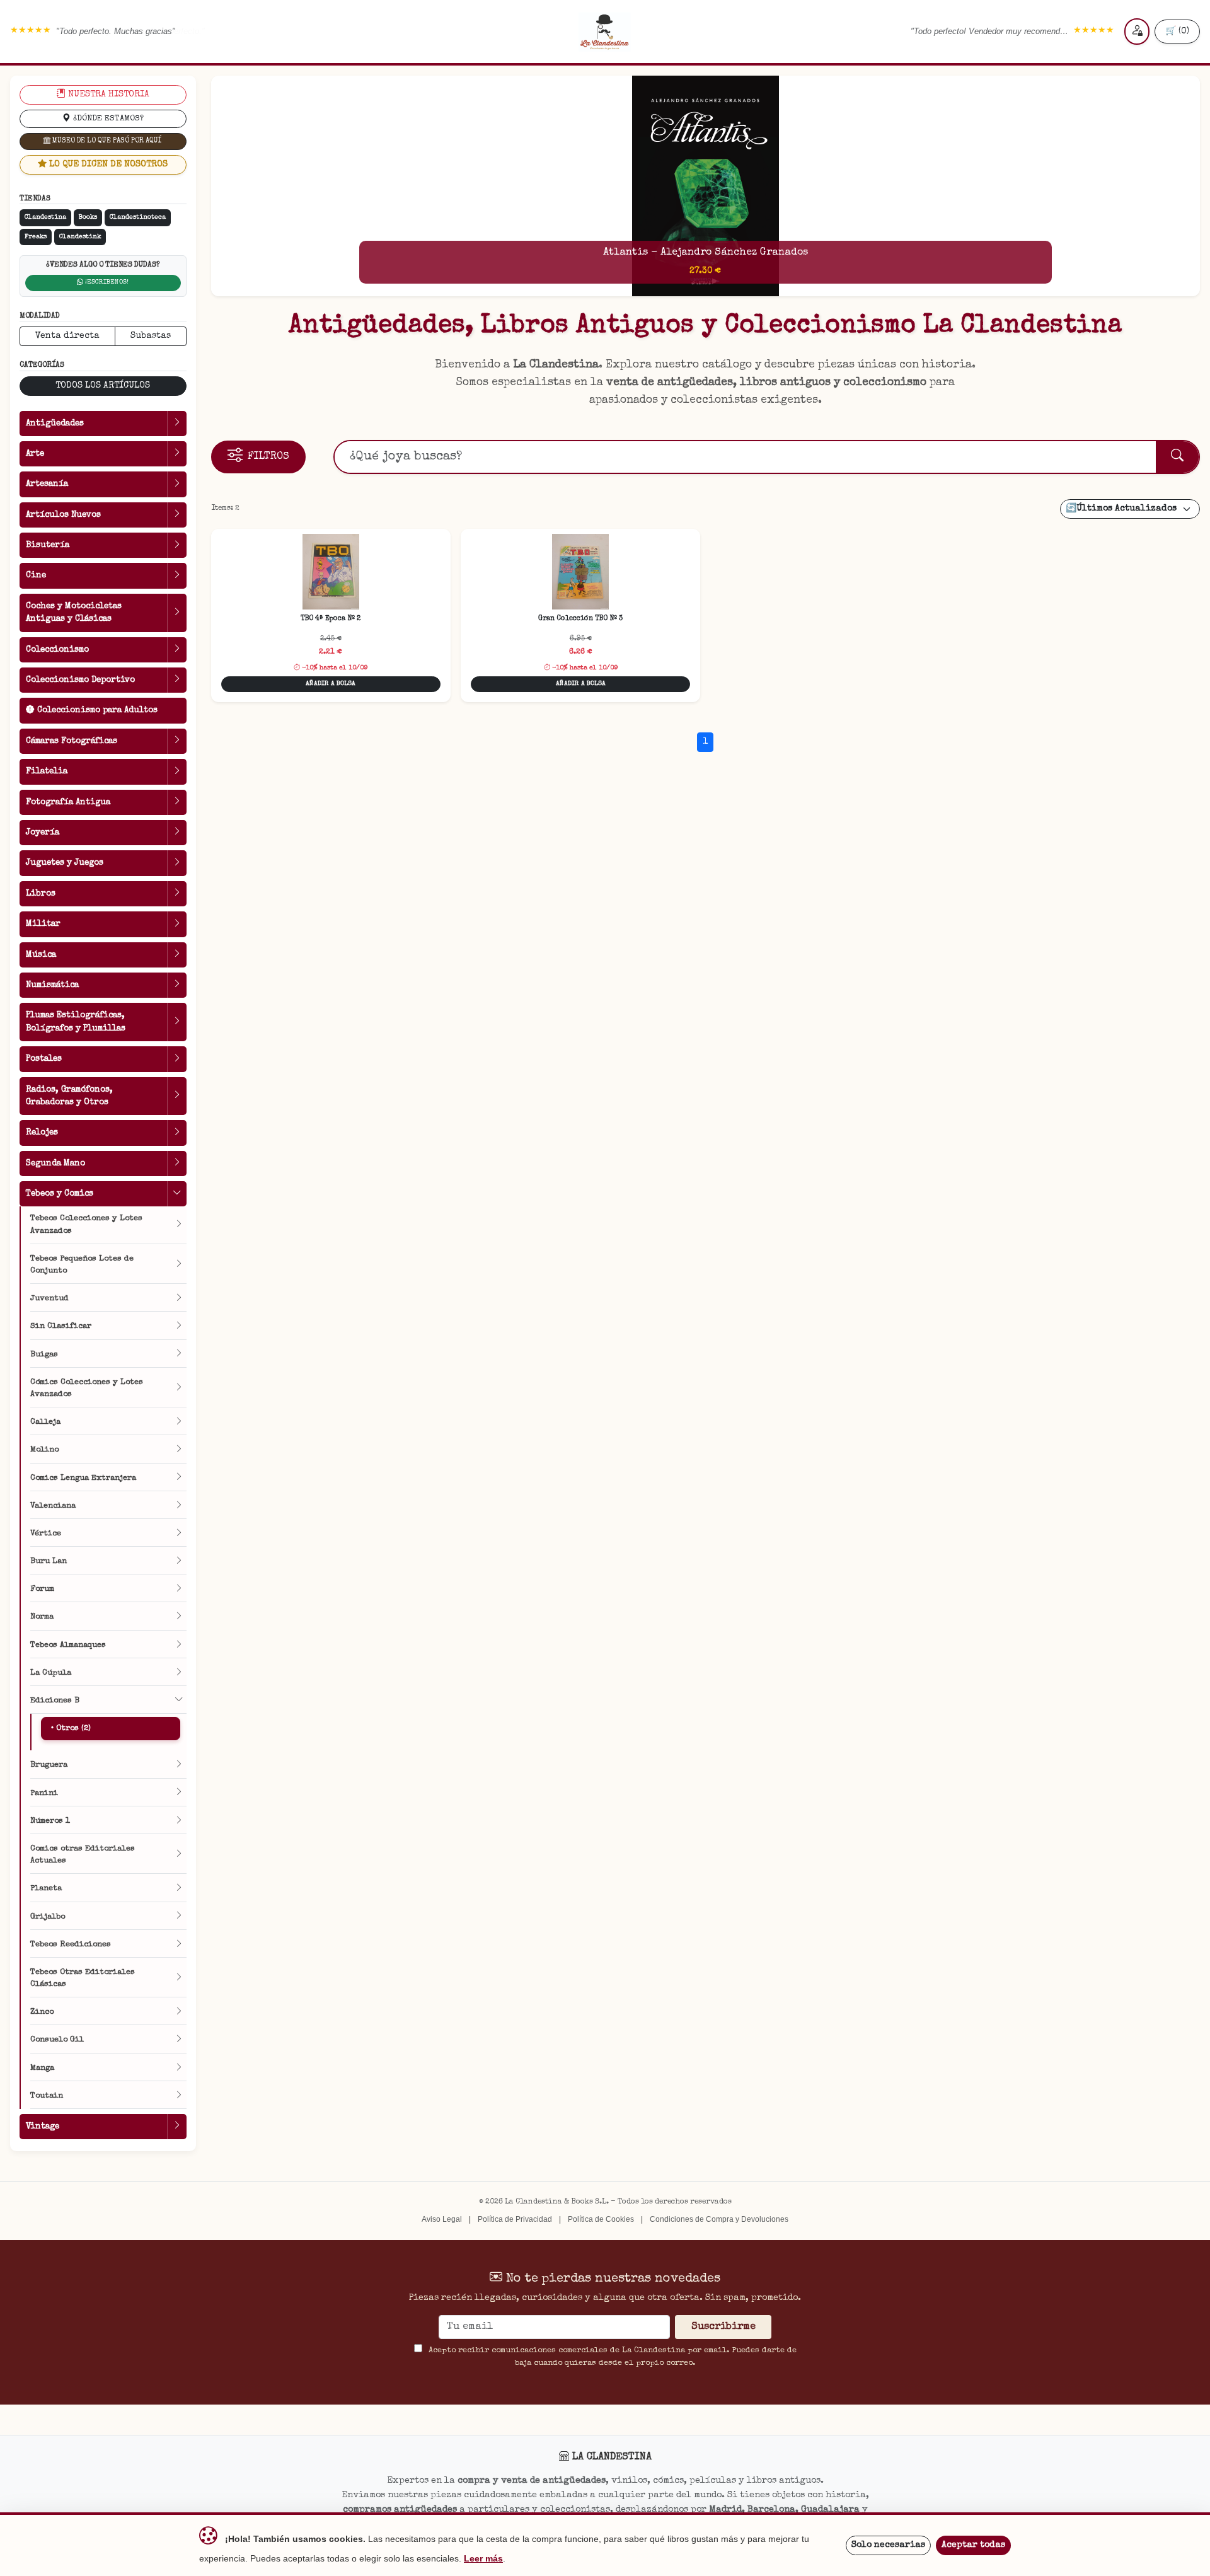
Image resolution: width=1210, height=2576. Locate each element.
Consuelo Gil (57, 2040)
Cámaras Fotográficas (72, 741)
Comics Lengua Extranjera (83, 1478)
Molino (44, 1450)
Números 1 (50, 1821)
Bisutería (48, 545)
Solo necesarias (888, 2545)
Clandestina (45, 217)
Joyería (43, 833)
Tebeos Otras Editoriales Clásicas (83, 1978)
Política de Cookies (601, 2219)
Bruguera (49, 1765)
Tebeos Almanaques (68, 1645)
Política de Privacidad (515, 2219)
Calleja (45, 1422)
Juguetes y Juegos (65, 863)
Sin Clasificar (61, 1326)
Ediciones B (55, 1701)
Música (41, 955)
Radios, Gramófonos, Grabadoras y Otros (69, 1096)
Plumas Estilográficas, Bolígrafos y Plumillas (76, 1022)
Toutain (47, 2096)
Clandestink (80, 237)
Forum (42, 1589)
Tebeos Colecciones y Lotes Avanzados (86, 1225)
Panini (44, 1793)
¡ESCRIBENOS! (106, 282)
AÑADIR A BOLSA (331, 684)
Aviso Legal (442, 2219)
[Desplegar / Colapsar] (177, 424)
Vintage (43, 2127)
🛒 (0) (1177, 32)
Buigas (44, 1355)
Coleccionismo (57, 650)
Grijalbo (48, 1917)
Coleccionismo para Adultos (96, 710)
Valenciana (53, 1506)
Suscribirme (723, 2327)
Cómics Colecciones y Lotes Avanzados (87, 1389)
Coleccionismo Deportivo (80, 680)
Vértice (46, 1534)
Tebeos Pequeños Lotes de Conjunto (82, 1265)
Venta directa (67, 336)
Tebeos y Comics (60, 1194)
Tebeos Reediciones (71, 1945)
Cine (36, 575)
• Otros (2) (71, 1729)
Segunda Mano (55, 1164)
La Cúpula (51, 1673)
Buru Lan (49, 1562)
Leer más (483, 2559)
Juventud (49, 1299)
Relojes (42, 1133)
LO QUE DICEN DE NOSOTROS (107, 165)
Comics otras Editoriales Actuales (83, 1855)
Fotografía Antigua (68, 802)
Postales (44, 1059)
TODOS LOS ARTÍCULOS (103, 386)
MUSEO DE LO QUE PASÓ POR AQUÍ (106, 141)
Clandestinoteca (138, 217)
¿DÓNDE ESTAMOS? (107, 119)
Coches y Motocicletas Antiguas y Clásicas (74, 613)
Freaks (36, 237)
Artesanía (47, 484)
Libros (41, 894)
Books (88, 217)
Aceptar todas (973, 2545)
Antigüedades (55, 424)
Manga (42, 2068)
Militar (43, 924)
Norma (42, 1617)
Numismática (52, 985)
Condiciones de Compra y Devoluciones (719, 2219)
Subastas (151, 336)
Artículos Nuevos (63, 515)
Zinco (42, 2012)
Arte (35, 454)
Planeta (46, 1889)
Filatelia (47, 771)
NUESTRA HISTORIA (107, 95)
